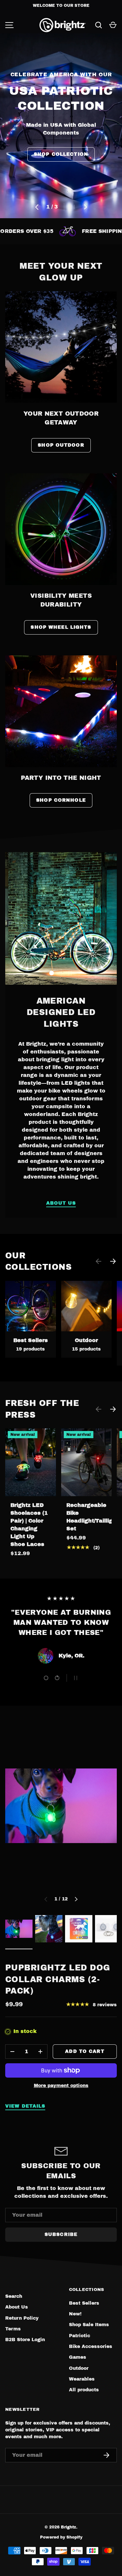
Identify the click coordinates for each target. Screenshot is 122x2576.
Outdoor (86, 1340)
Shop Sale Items (89, 2325)
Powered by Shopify (61, 2537)
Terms (13, 2329)
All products (84, 2390)
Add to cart (85, 2051)
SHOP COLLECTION (61, 144)
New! (75, 2314)
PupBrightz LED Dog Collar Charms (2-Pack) (58, 1979)
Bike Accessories (91, 2347)
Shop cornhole (61, 800)
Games (78, 2357)
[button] (113, 25)
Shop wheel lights (61, 627)
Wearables (82, 2379)
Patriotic (80, 2336)
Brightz (68, 2527)
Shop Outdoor (61, 445)
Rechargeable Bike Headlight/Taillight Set (92, 1517)
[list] (61, 1806)
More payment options (61, 2086)
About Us (61, 1203)
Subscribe (61, 2234)
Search (14, 2296)
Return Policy (22, 2318)
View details (25, 2106)
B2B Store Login (25, 2340)
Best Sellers (31, 1340)
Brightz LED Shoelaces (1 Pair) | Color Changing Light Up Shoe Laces (29, 1525)
